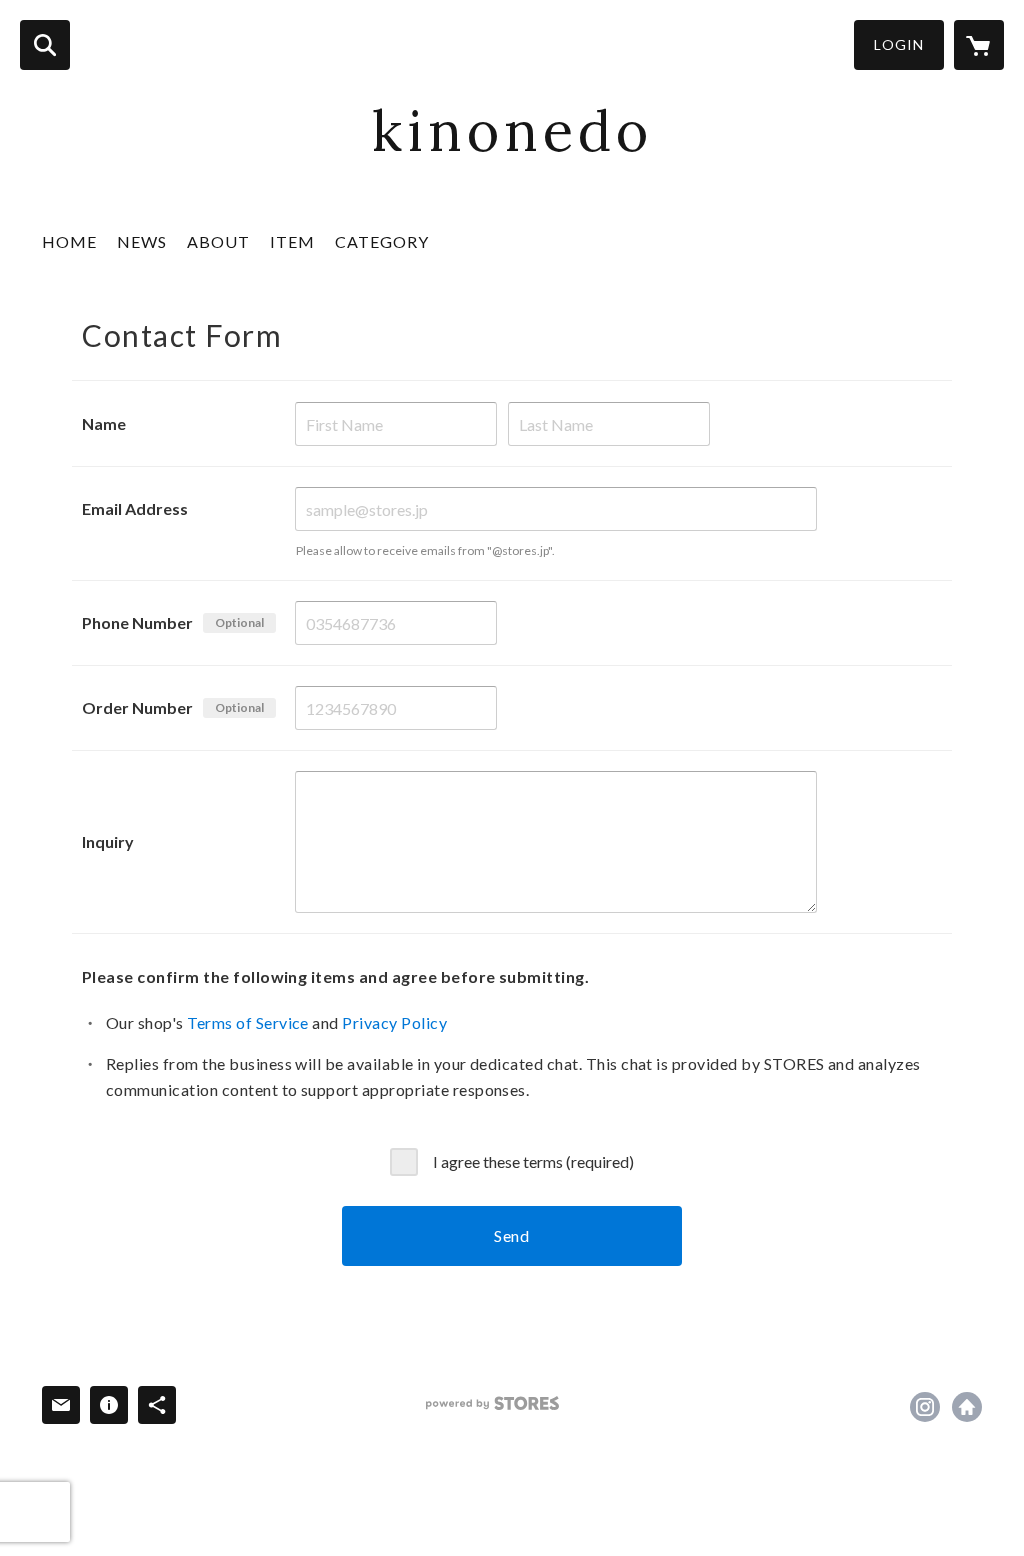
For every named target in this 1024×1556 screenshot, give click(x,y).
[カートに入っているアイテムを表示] (979, 45)
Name (104, 423)
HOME (69, 241)
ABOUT (218, 241)
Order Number (137, 707)
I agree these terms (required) (533, 1160)
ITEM (292, 241)
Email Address (135, 508)
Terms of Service (248, 1022)
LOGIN (899, 44)
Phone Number (137, 622)
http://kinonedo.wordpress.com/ (967, 1407)
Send (512, 1235)
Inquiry (108, 841)
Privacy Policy (394, 1022)
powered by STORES (492, 1403)
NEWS (142, 241)
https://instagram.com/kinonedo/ (925, 1407)
